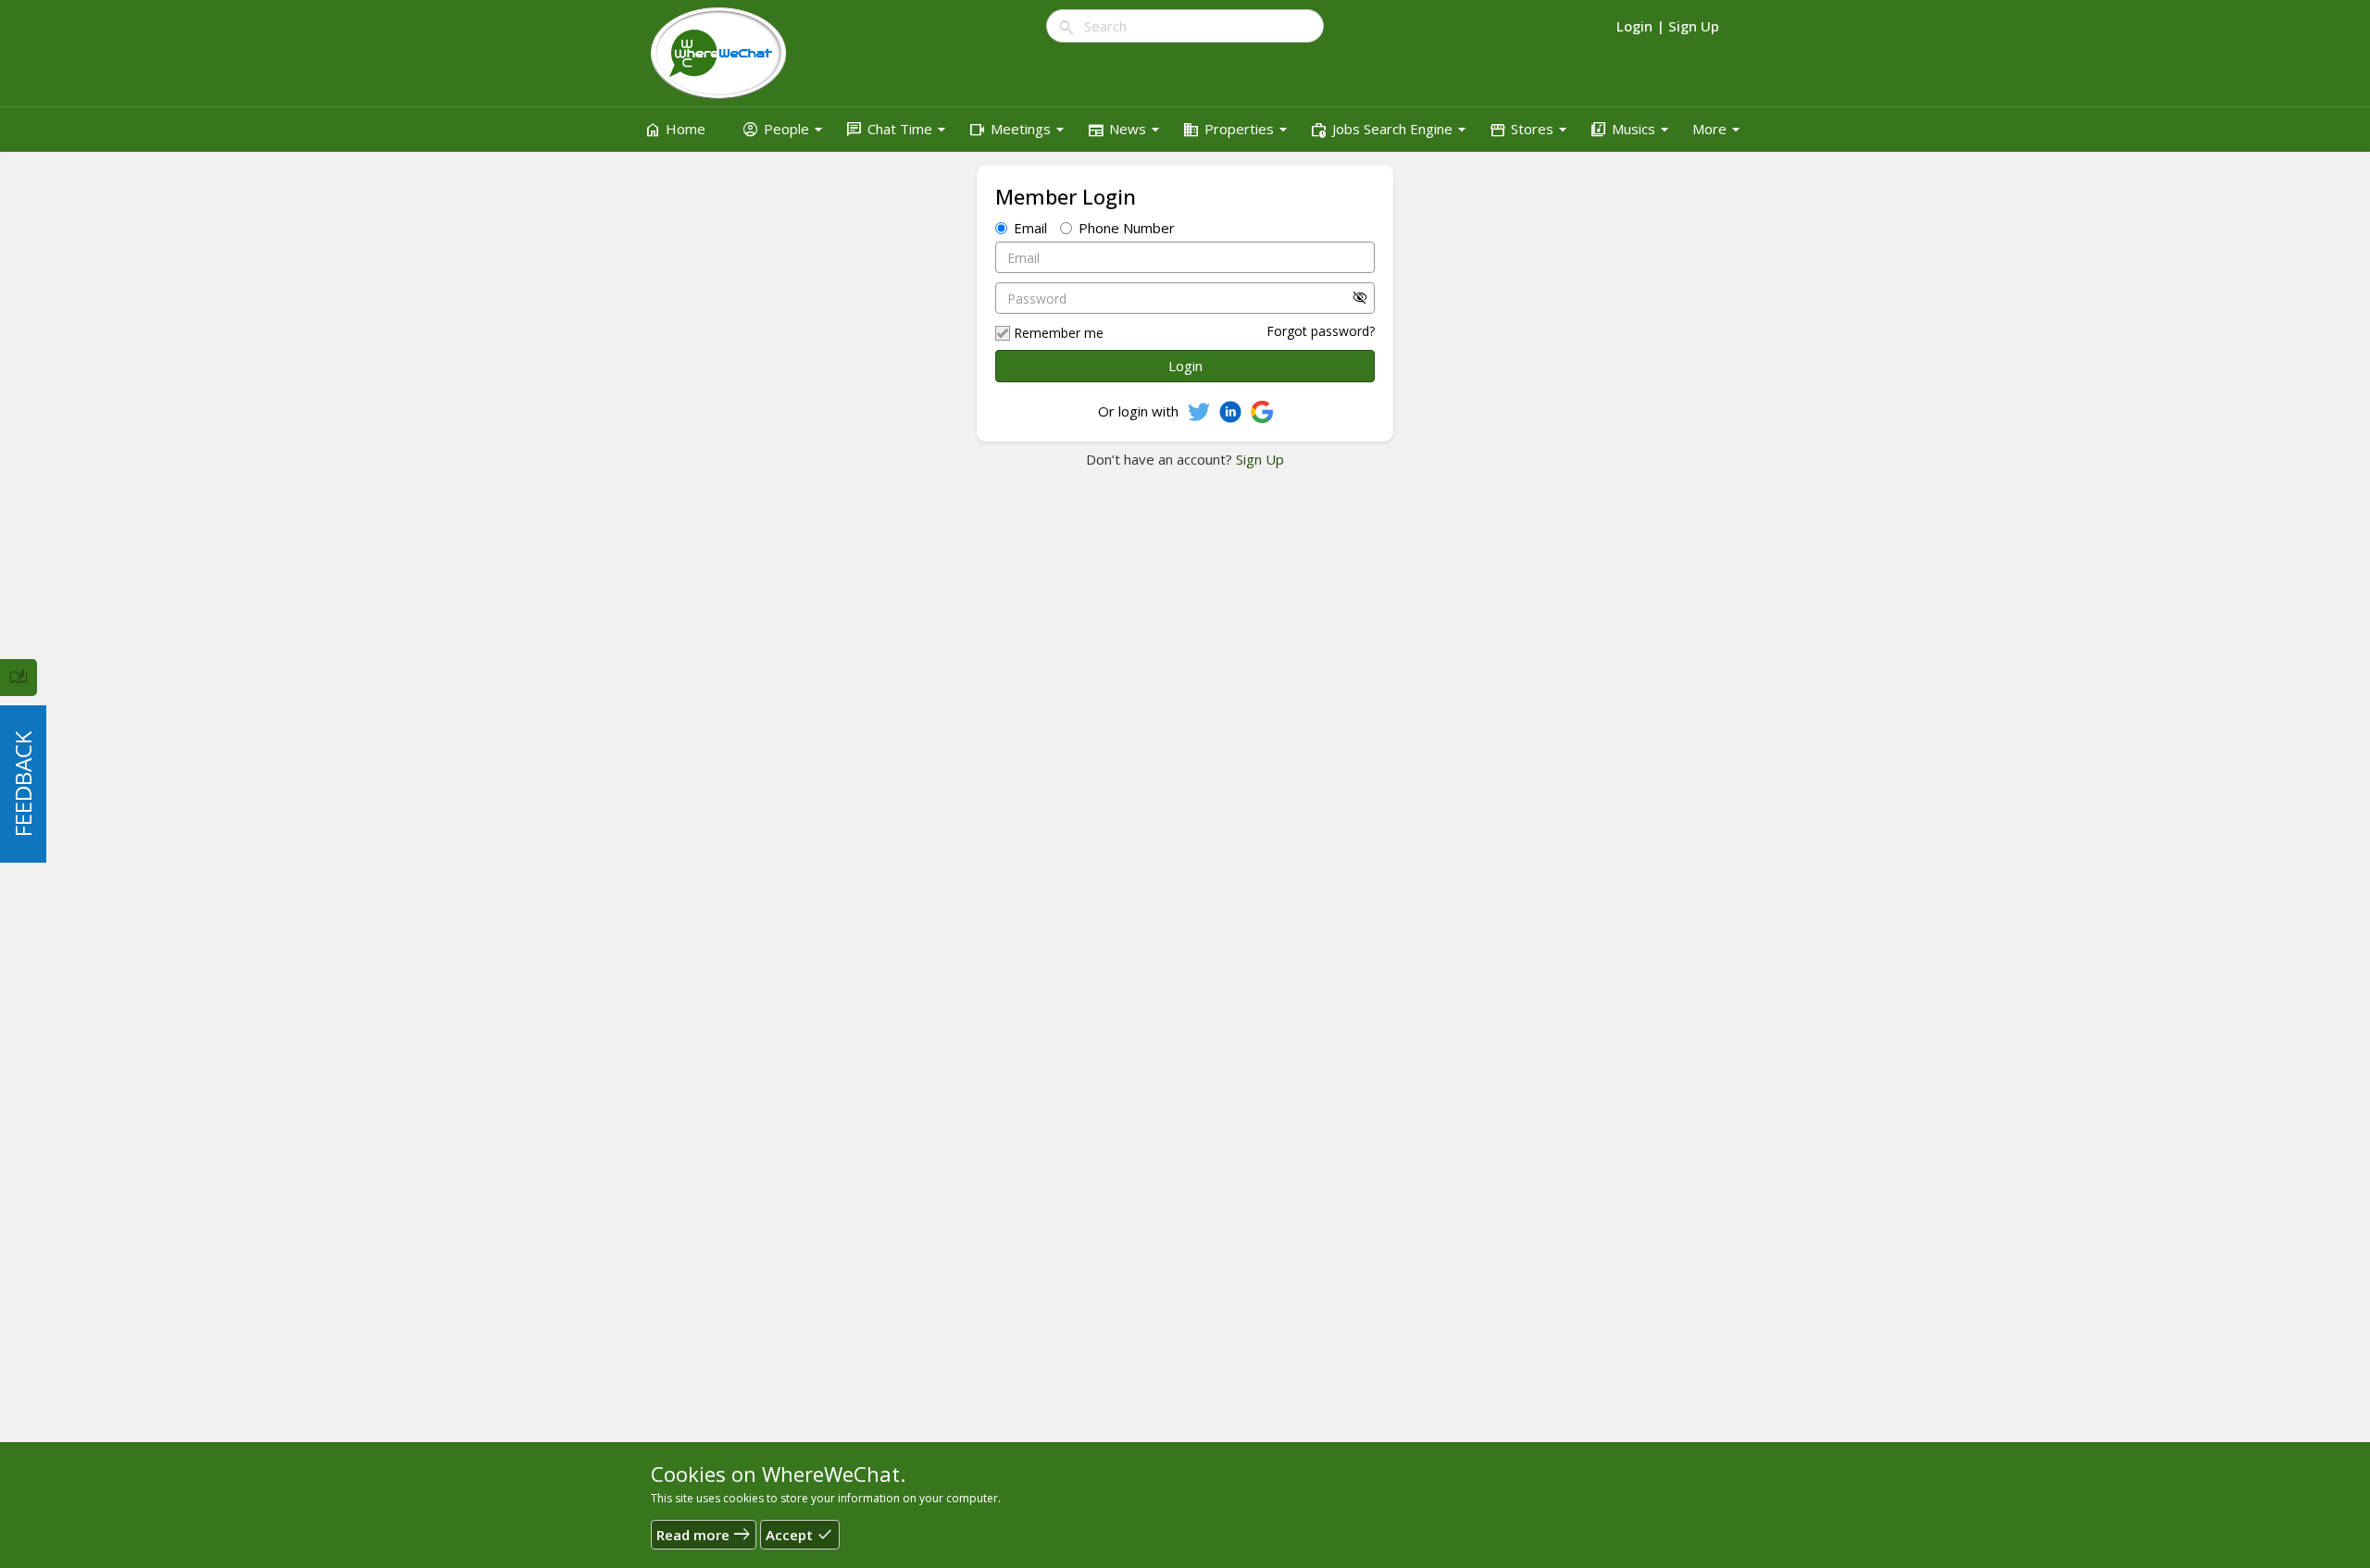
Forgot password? (1321, 331)
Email (1030, 228)
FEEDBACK (23, 784)
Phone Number (1127, 228)
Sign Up (1258, 459)
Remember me (1059, 333)
